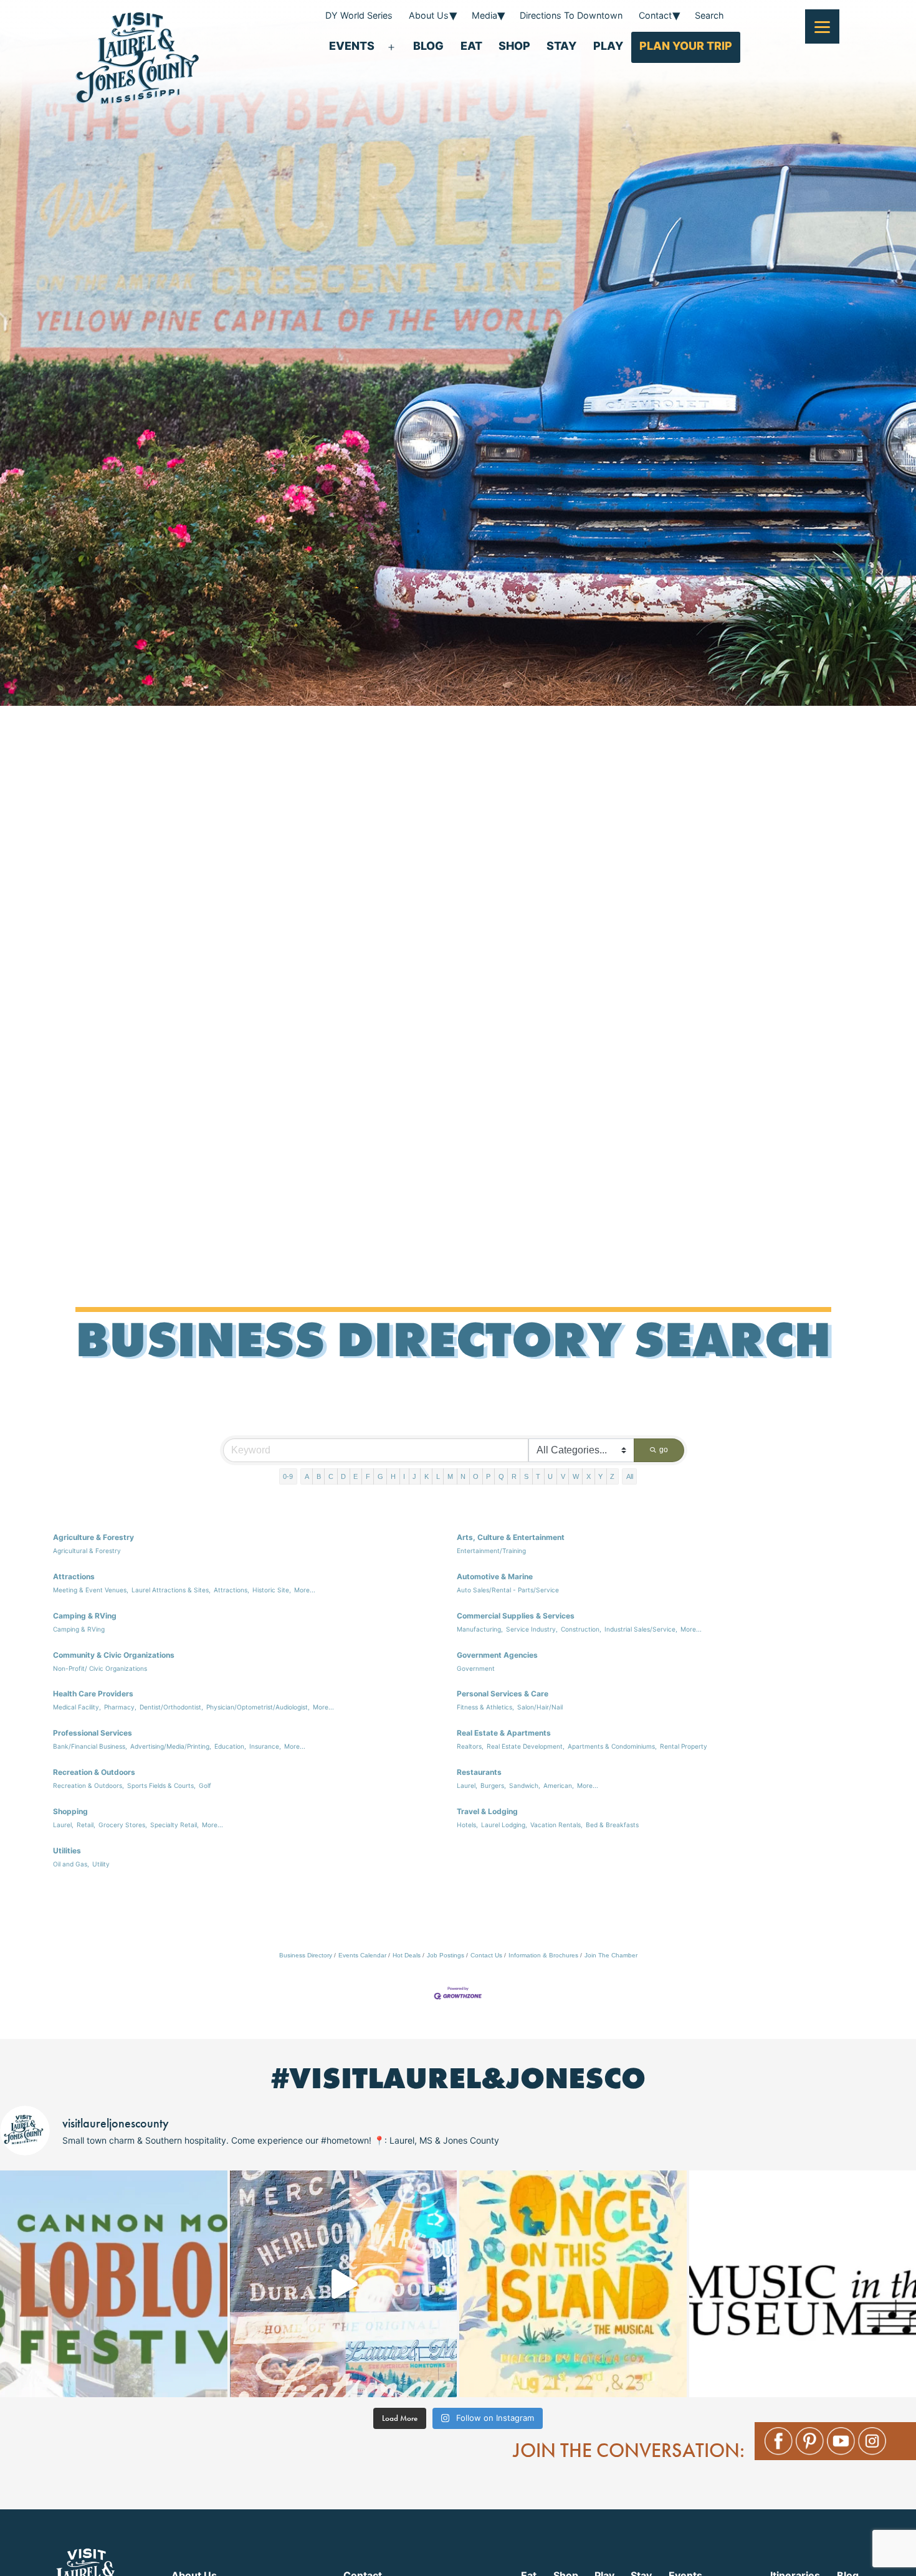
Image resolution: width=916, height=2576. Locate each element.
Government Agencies (497, 1655)
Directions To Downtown (571, 15)
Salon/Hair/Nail (540, 1707)
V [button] (563, 1476)
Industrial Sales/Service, (641, 1629)
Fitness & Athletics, (485, 1707)
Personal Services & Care (503, 1694)
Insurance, (265, 1746)
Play (608, 46)
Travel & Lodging (487, 1811)
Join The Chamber (611, 1955)
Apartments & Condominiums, (612, 1746)
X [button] (589, 1476)
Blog (428, 46)
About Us (429, 15)
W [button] (576, 1476)
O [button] (476, 1476)
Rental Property (684, 1746)
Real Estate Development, (526, 1746)
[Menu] (822, 26)
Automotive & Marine (495, 1576)
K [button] (427, 1476)
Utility (101, 1864)
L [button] (438, 1476)
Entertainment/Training (491, 1551)
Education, (230, 1746)
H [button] (393, 1476)
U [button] (550, 1476)
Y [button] (600, 1476)
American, (559, 1785)
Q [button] (501, 1476)
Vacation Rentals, (556, 1825)
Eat (471, 46)
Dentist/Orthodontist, (171, 1707)
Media (484, 15)
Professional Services (93, 1733)
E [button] (355, 1476)
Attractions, (231, 1590)
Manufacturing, (480, 1629)
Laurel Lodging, (504, 1825)
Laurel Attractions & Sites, (171, 1590)
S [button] (526, 1476)
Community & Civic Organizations (114, 1655)
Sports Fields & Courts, (161, 1785)
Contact (655, 15)
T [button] (538, 1476)
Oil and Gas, (71, 1864)
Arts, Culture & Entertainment (511, 1537)
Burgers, (493, 1785)
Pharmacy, (120, 1707)
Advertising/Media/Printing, (171, 1746)
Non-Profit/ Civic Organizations (100, 1668)
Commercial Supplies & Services (516, 1616)
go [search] (664, 1450)
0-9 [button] (288, 1476)
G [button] (380, 1476)
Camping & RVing (85, 1616)
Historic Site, (272, 1590)
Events (352, 46)
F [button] (368, 1476)
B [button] (319, 1476)
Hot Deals (407, 1955)
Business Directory (306, 1955)
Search (709, 15)
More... (305, 1590)
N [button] (463, 1476)
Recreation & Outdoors (94, 1772)
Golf (205, 1785)
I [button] (404, 1476)
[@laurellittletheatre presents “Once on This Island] (573, 2284)
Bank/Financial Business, (90, 1746)
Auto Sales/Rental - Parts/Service (508, 1590)
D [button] (343, 1476)
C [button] (331, 1476)
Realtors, (470, 1746)
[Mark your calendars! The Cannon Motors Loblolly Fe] (114, 2284)
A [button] (307, 1476)
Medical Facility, (77, 1707)
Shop (514, 46)
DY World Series (359, 15)
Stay (561, 46)
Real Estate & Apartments (504, 1733)
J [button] (414, 1476)
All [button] (630, 1476)
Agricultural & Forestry (87, 1551)
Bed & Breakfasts (612, 1825)
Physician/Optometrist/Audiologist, (258, 1707)
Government (476, 1668)
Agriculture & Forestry (93, 1537)
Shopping (70, 1811)
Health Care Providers (93, 1694)
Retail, (86, 1825)
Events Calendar (362, 1955)
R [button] (514, 1476)
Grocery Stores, (123, 1825)
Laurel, (467, 1785)
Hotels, (467, 1825)
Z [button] (612, 1476)
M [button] (450, 1476)
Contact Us (486, 1955)
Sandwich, (525, 1785)
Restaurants (479, 1772)
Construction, (581, 1629)
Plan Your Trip (686, 46)
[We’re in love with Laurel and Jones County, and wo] (344, 2284)
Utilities (67, 1851)
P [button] (488, 1476)
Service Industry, (532, 1629)
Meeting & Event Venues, (91, 1590)
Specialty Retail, (174, 1825)
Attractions (74, 1576)
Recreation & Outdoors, (88, 1785)
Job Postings (446, 1955)
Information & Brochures (543, 1955)
